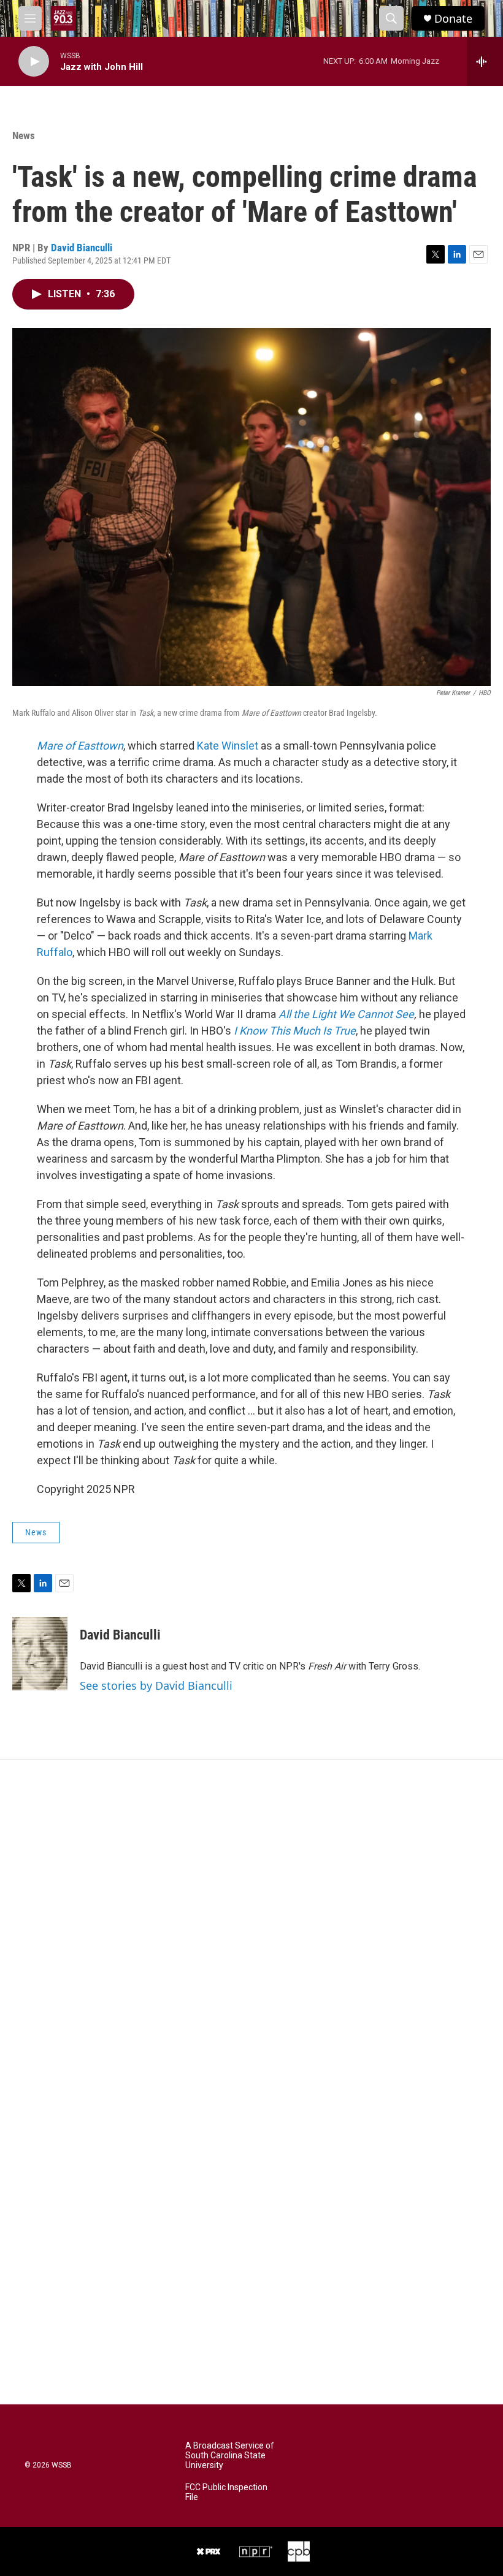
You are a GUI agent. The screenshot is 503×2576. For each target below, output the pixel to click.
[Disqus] (251, 1925)
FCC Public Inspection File (226, 2492)
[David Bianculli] (40, 1654)
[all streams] (485, 61)
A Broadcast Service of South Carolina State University (230, 2456)
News (24, 135)
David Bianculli (82, 248)
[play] (34, 62)
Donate (453, 19)
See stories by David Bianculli (156, 1685)
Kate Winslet (228, 746)
